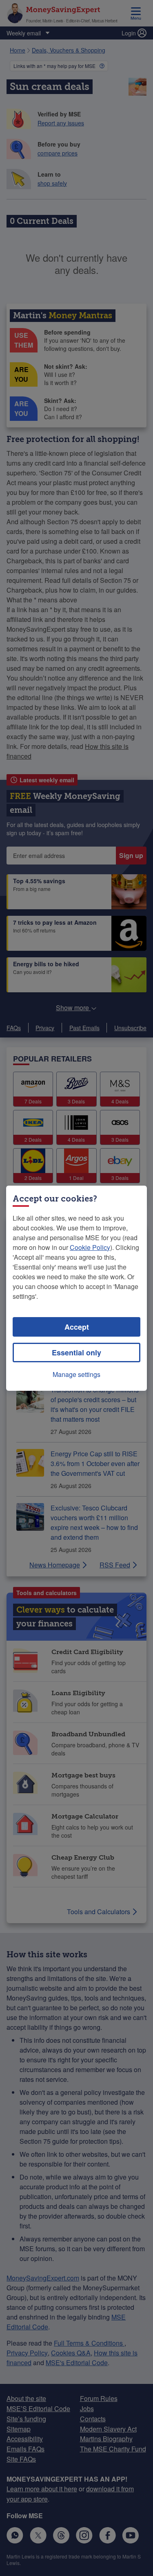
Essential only (76, 1353)
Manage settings (76, 1374)
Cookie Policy (90, 1247)
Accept (77, 1327)
